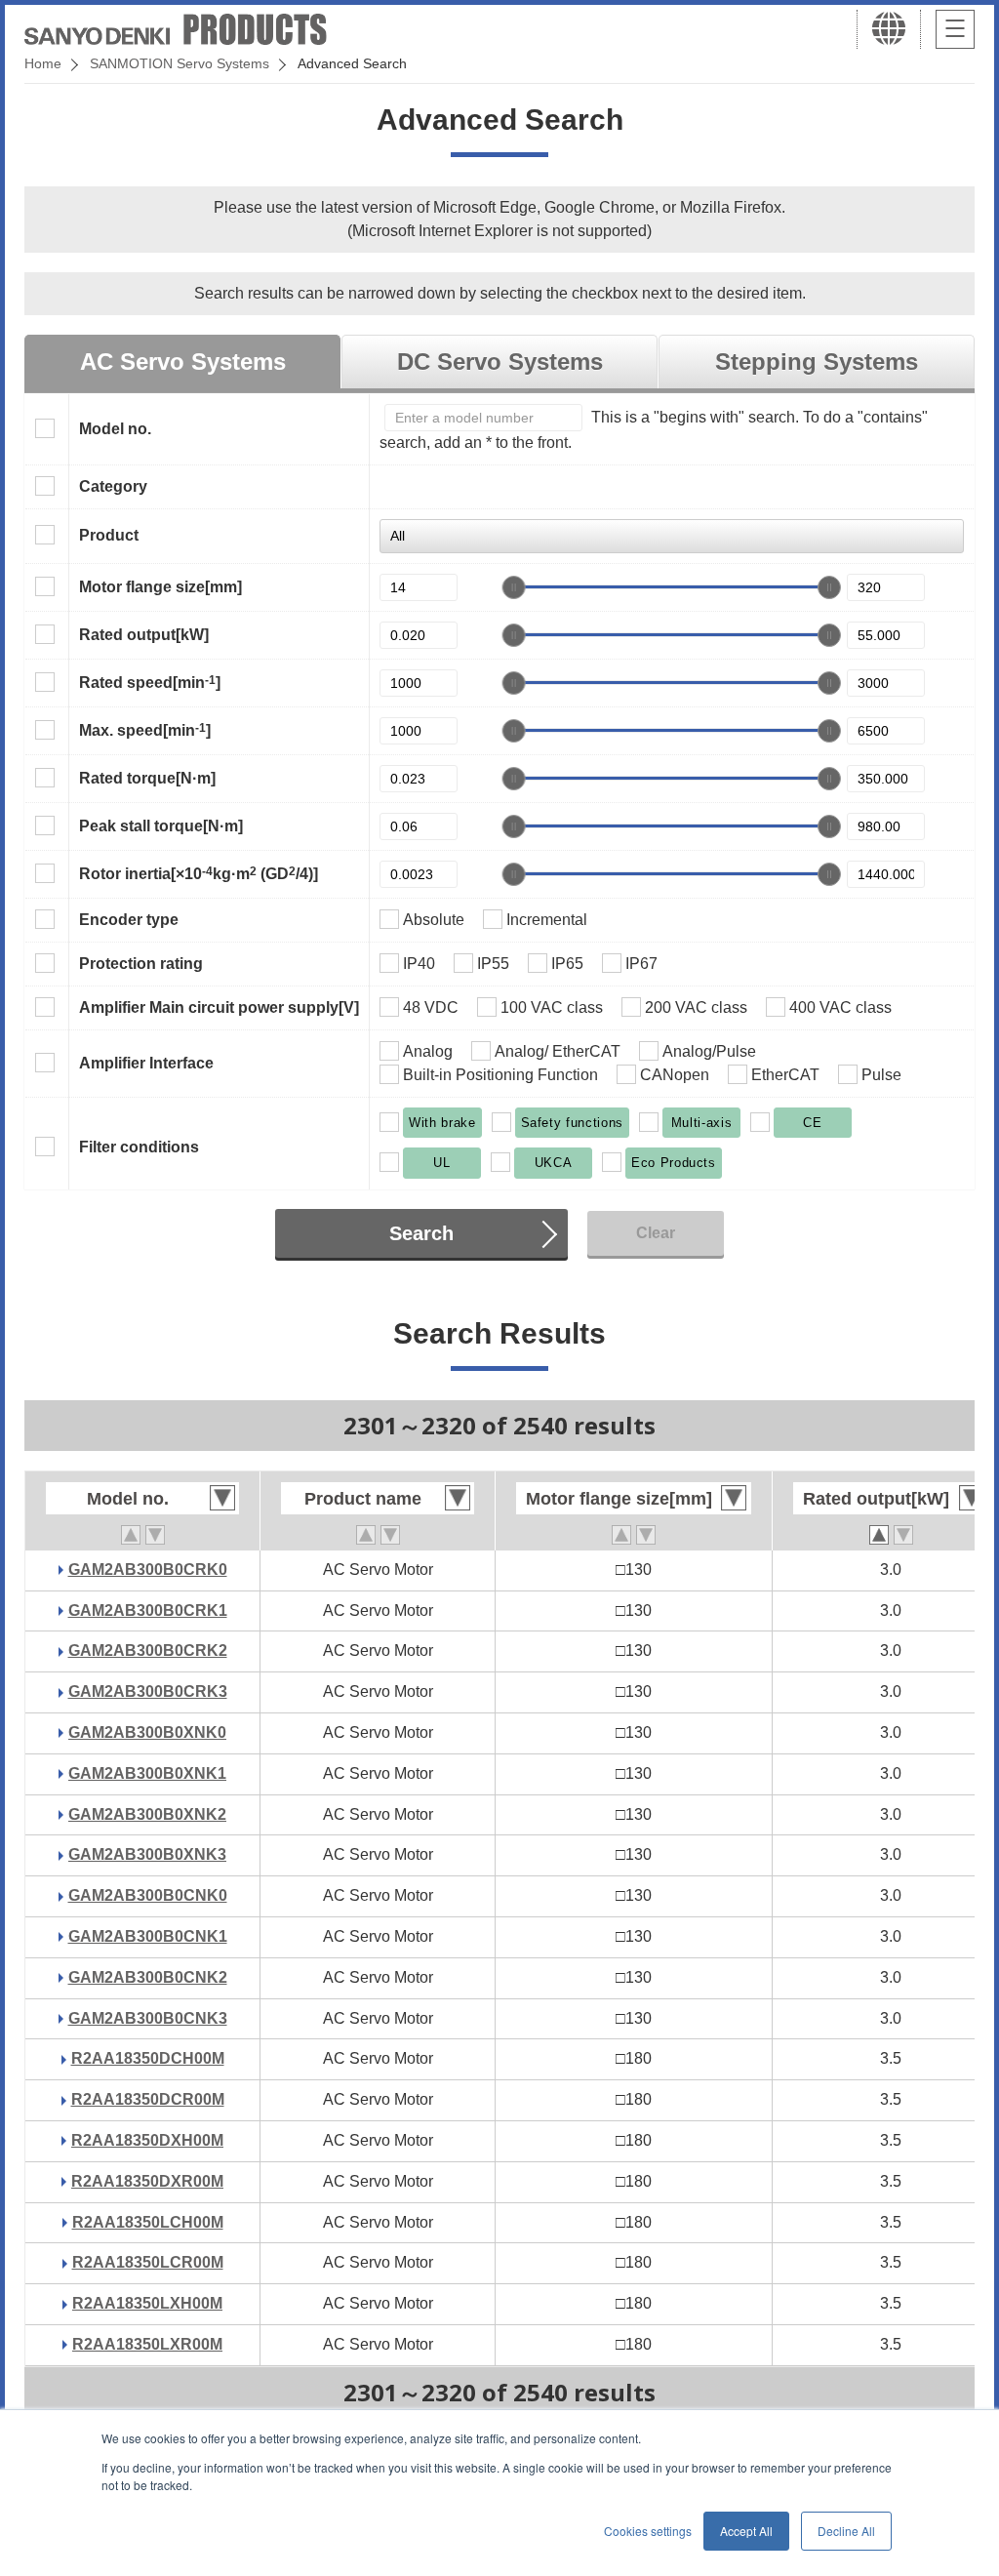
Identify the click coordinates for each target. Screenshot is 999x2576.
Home (43, 63)
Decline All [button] (846, 2531)
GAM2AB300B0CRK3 (148, 1691)
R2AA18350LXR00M (147, 2344)
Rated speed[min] (150, 682)
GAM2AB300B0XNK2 (147, 1814)
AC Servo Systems (183, 362)
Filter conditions (139, 1147)
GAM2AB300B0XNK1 (147, 1773)
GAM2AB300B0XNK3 (147, 1854)
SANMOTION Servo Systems (180, 63)
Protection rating (141, 964)
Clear (656, 1233)
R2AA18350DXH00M (147, 2140)
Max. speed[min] (145, 730)
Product (109, 535)
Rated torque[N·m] (147, 778)
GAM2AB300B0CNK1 (148, 1936)
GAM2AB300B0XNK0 (147, 1732)
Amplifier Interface (146, 1063)
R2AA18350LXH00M (147, 2303)
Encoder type (129, 920)
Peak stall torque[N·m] (161, 826)
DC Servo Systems (500, 362)
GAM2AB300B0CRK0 (148, 1570)
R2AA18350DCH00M (148, 2058)
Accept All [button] (746, 2531)
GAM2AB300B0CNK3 (148, 2018)
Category (113, 486)
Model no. (115, 429)
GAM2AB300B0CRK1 (148, 1610)
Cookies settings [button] (648, 2531)
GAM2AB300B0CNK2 (148, 1977)
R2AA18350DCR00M (148, 2099)
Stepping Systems (817, 362)
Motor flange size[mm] (160, 587)
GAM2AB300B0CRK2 (148, 1650)
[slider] (514, 587)
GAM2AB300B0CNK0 (148, 1895)
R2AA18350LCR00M (148, 2262)
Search (421, 1233)
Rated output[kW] (144, 635)
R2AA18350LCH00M (148, 2222)
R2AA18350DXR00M (147, 2181)
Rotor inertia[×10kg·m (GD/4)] (199, 873)
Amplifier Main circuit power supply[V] (219, 1007)
